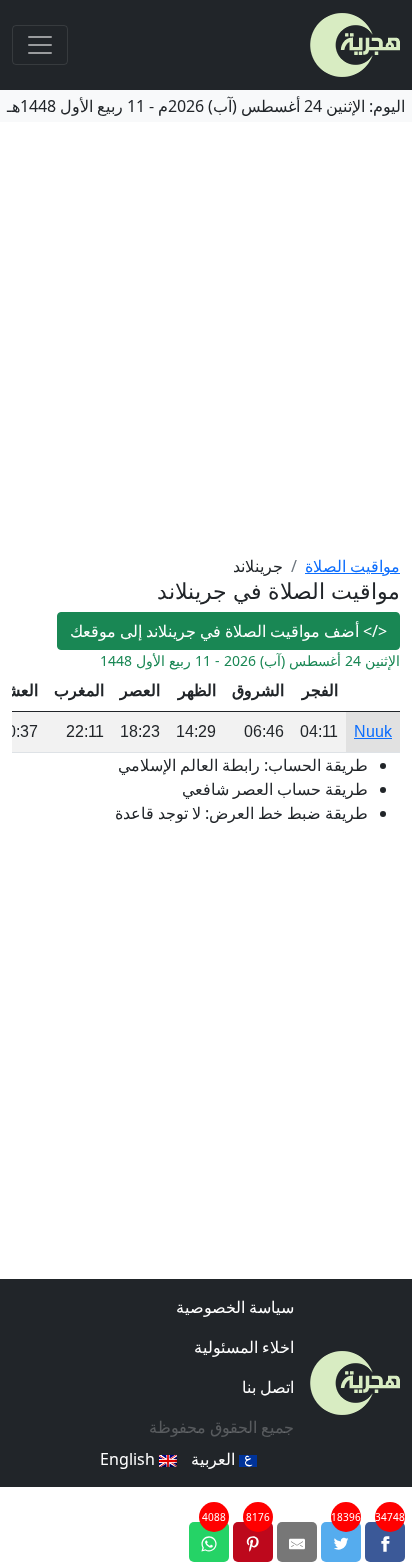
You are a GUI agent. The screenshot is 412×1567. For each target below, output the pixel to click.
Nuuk (373, 731)
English (129, 1459)
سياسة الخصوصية (235, 1307)
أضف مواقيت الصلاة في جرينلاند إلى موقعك (228, 631)
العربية (215, 1459)
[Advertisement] (206, 338)
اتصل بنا (268, 1387)
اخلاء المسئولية (244, 1347)
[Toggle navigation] (40, 45)
